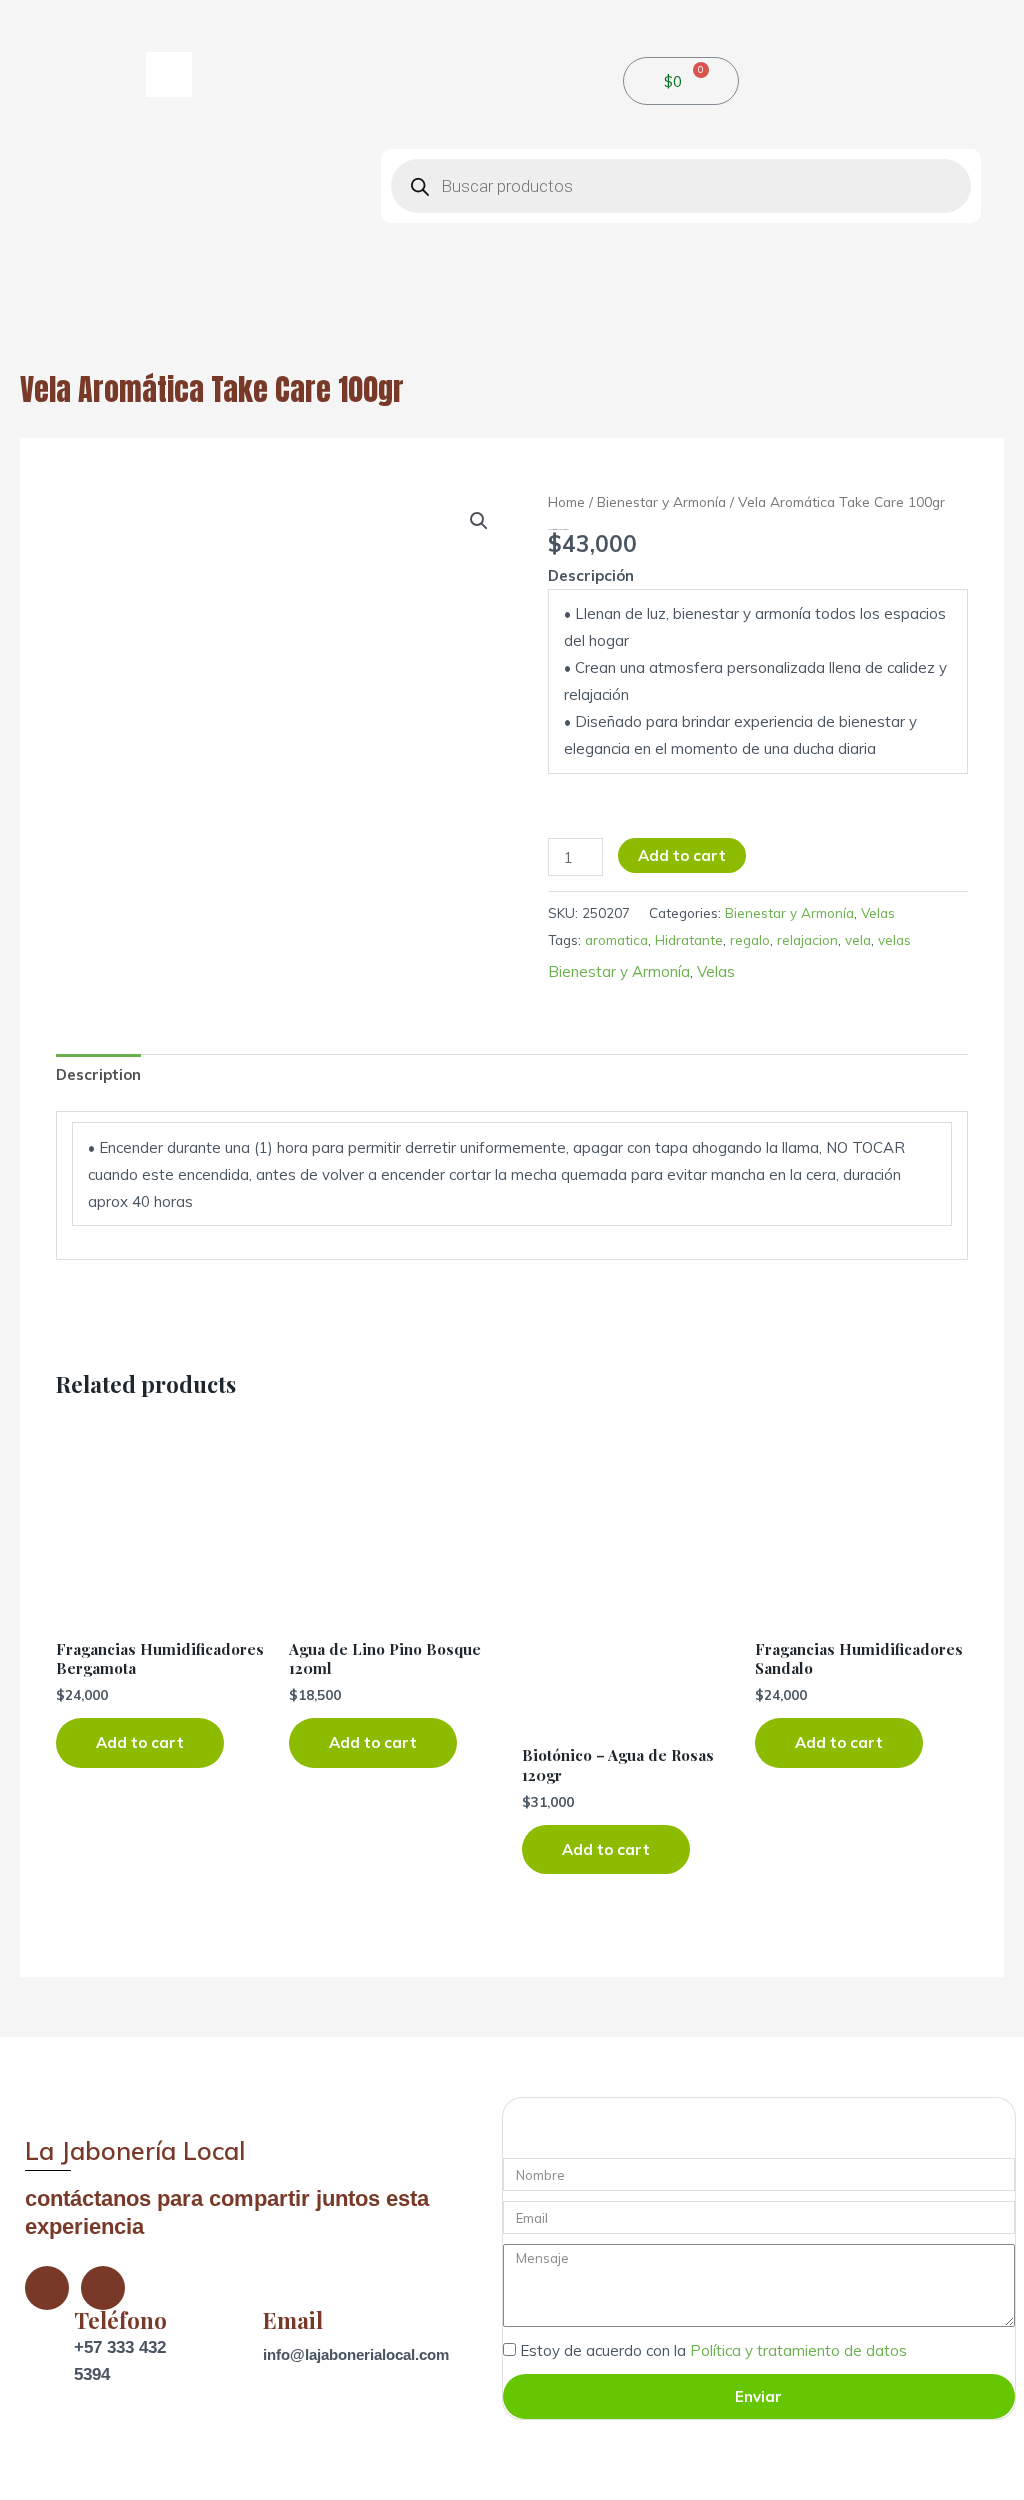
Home (566, 501)
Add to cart (682, 855)
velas (894, 939)
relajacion (807, 939)
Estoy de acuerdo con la (713, 2350)
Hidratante (689, 939)
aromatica (616, 939)
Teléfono (120, 2320)
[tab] (98, 1075)
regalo (750, 939)
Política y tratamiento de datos (798, 2350)
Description (98, 1074)
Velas (878, 912)
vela (858, 939)
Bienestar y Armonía (661, 501)
